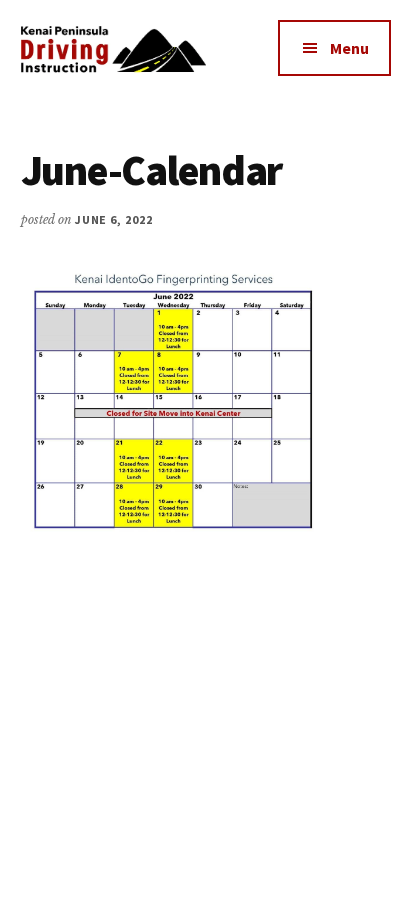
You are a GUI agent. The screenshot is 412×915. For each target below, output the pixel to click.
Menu (349, 48)
